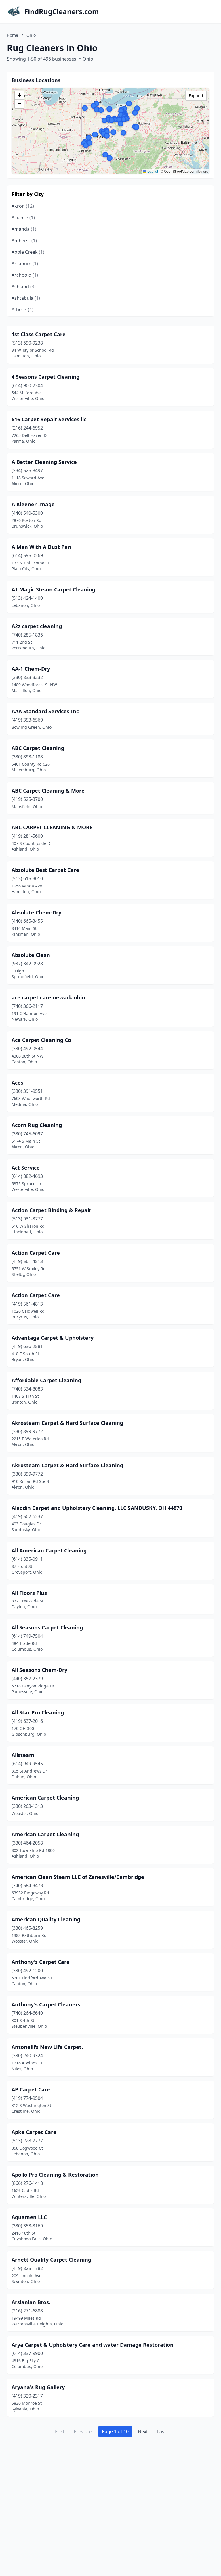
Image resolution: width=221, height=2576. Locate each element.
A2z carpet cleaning (37, 626)
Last (162, 2431)
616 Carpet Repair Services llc (49, 419)
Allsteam (23, 1755)
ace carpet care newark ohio (48, 997)
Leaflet (152, 171)
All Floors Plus (29, 1593)
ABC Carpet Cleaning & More (48, 791)
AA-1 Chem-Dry (31, 669)
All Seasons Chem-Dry (39, 1670)
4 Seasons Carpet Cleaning (45, 377)
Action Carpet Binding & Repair (51, 1210)
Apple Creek (28, 252)
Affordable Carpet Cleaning (46, 1380)
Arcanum (25, 264)
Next (143, 2431)
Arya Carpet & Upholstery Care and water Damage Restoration (93, 2345)
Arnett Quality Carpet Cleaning (51, 2260)
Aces (17, 1083)
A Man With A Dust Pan (41, 547)
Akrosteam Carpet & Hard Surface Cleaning (67, 1423)
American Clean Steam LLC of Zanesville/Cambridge (78, 1877)
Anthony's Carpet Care (41, 1962)
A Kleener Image (33, 504)
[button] (121, 111)
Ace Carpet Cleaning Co (41, 1040)
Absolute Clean (31, 955)
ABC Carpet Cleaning (38, 748)
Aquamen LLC (29, 2217)
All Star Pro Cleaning (38, 1712)
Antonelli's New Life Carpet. (47, 2047)
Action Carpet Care (36, 1253)
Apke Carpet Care (34, 2132)
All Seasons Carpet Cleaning (47, 1627)
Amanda (24, 229)
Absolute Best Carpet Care (45, 870)
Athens (22, 309)
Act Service (26, 1168)
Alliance (23, 218)
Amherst (24, 241)
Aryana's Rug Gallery (38, 2387)
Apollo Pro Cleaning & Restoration (55, 2175)
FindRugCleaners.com (62, 11)
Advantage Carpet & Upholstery (53, 1338)
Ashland (24, 287)
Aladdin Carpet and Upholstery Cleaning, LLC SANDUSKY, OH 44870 (97, 1508)
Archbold (25, 275)
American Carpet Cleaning (45, 1798)
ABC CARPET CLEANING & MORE (52, 827)
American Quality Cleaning (46, 1919)
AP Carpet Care (31, 2089)
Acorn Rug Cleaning (37, 1125)
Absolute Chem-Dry (36, 912)
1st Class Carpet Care (39, 334)
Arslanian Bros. (31, 2302)
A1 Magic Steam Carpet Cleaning (53, 589)
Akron (23, 206)
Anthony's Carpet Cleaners (46, 2004)
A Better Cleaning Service (44, 462)
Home (13, 35)
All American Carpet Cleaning (49, 1550)
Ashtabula (26, 298)
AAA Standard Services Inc (45, 711)
